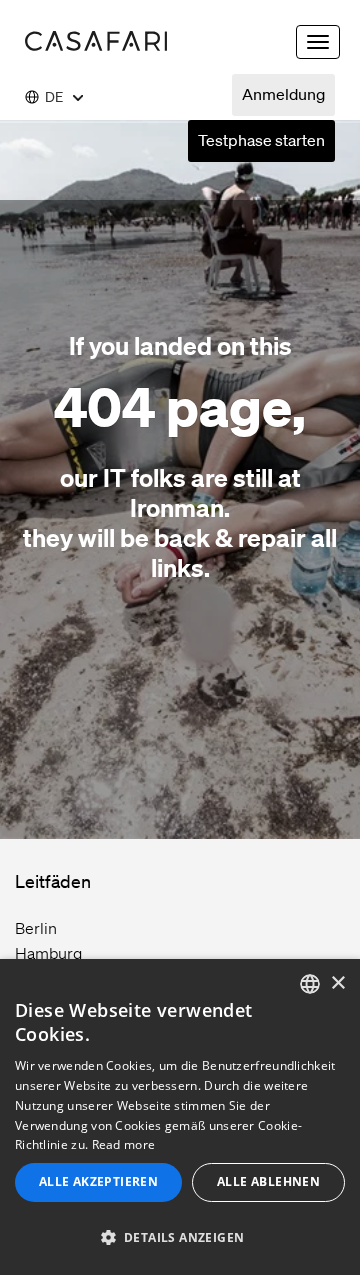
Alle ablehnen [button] (268, 1181)
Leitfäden (53, 881)
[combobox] (310, 984)
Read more (124, 1144)
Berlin (36, 928)
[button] (180, 1238)
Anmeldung (283, 94)
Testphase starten (261, 140)
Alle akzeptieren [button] (98, 1181)
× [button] (337, 983)
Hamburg (48, 953)
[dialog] (180, 1117)
